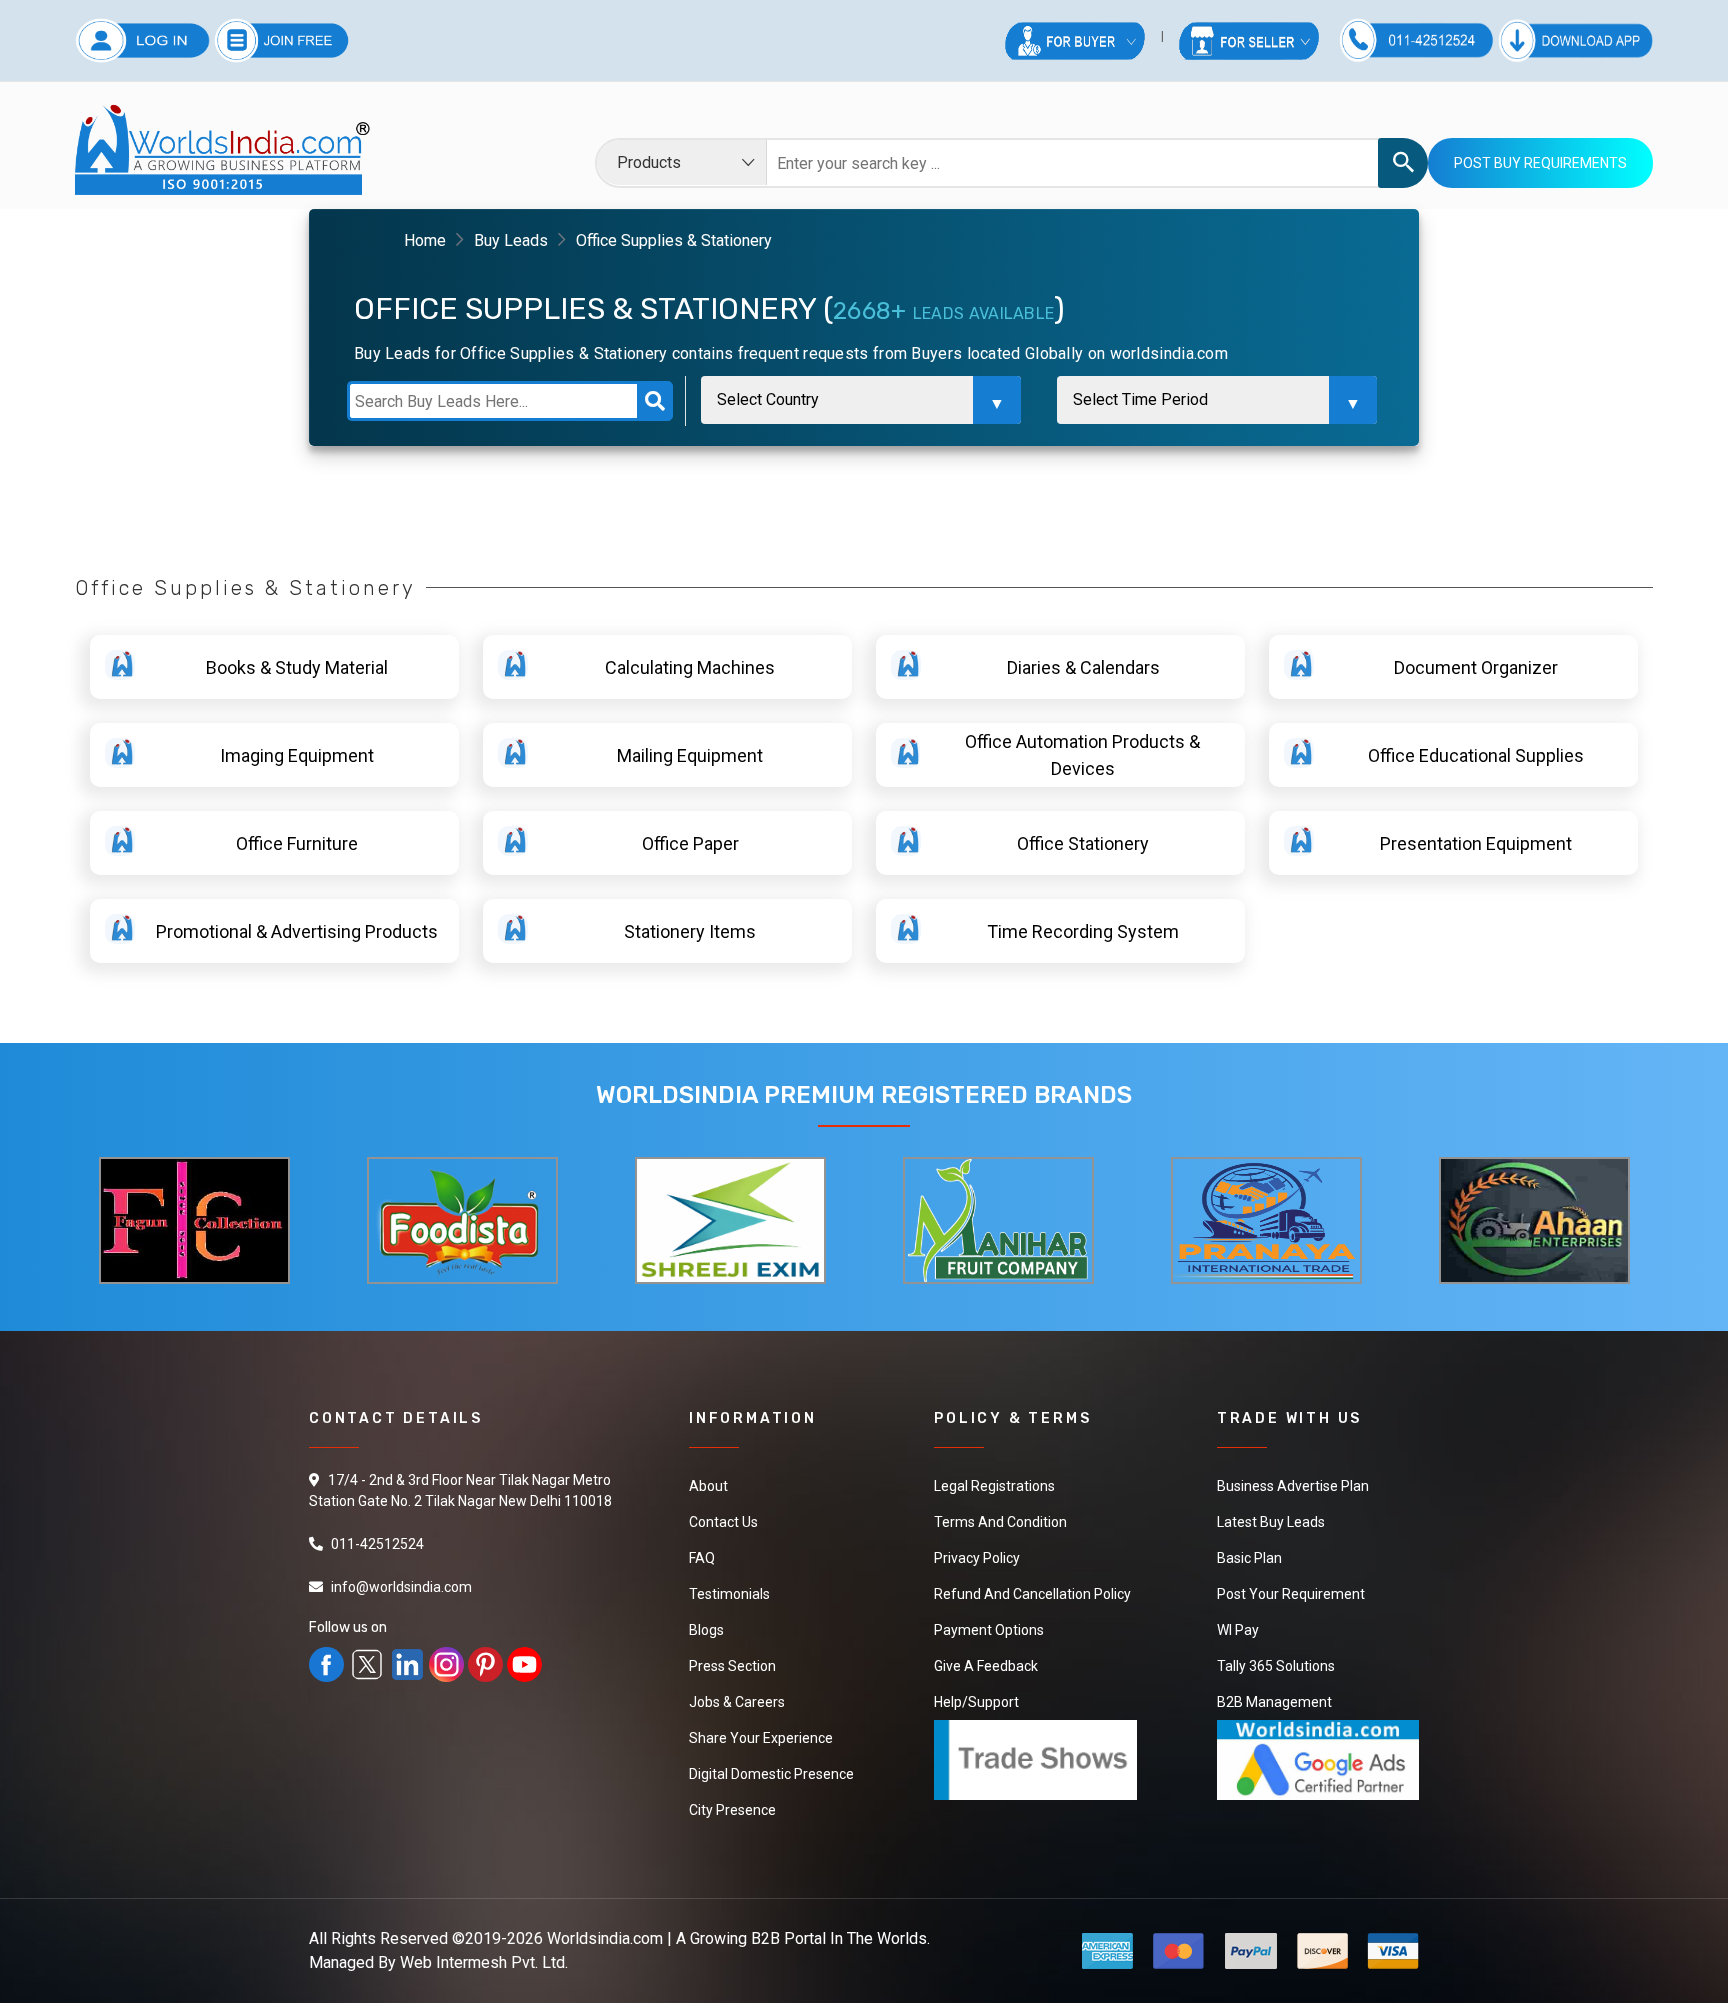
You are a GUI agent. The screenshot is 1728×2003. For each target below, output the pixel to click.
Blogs (706, 1630)
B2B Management (1274, 1702)
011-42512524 (377, 1544)
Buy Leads (511, 240)
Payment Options (989, 1630)
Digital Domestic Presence (771, 1774)
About (708, 1486)
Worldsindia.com (605, 1938)
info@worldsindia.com (401, 1587)
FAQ (702, 1558)
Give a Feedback (986, 1666)
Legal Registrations (994, 1486)
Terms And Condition (1000, 1522)
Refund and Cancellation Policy (1032, 1594)
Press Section (732, 1666)
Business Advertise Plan (1293, 1486)
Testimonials (729, 1594)
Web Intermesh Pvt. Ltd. (484, 1962)
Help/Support (976, 1702)
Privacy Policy (977, 1558)
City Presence (732, 1810)
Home (425, 240)
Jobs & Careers (737, 1702)
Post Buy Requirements (1540, 163)
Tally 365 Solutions (1276, 1666)
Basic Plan (1249, 1558)
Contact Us (723, 1522)
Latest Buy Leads (1271, 1522)
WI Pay (1238, 1630)
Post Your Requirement (1291, 1594)
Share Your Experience (761, 1738)
